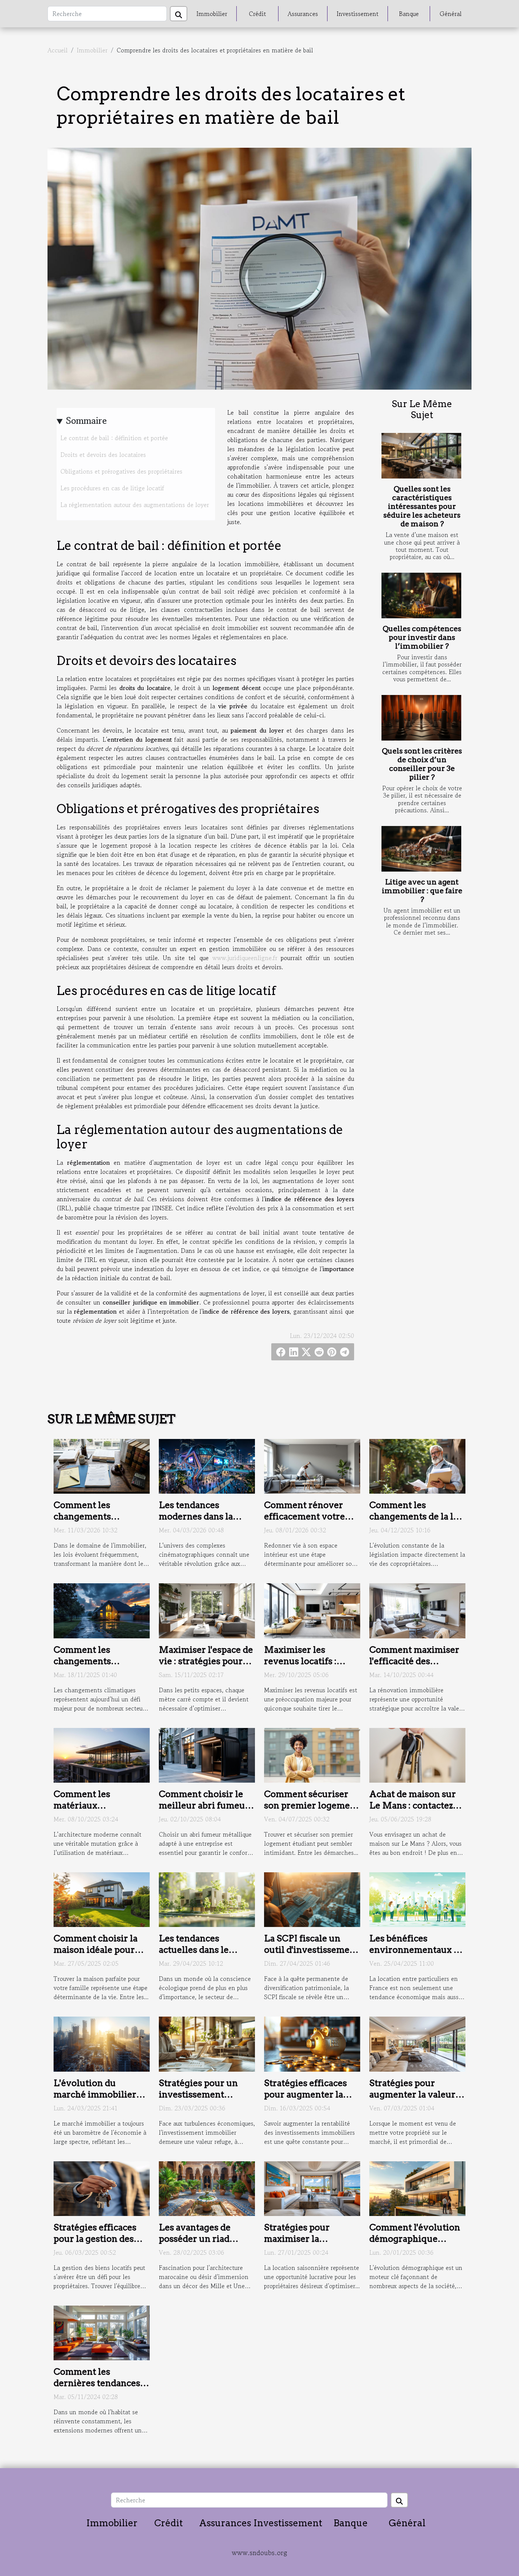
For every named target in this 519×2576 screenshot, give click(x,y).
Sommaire (86, 421)
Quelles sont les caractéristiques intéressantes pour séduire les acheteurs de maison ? (422, 506)
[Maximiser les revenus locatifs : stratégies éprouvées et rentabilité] (312, 1610)
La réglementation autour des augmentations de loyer (135, 505)
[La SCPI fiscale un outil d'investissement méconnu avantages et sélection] (312, 1898)
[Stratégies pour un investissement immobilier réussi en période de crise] (207, 2043)
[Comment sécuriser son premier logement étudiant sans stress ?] (312, 1754)
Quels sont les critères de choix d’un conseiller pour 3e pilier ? (422, 764)
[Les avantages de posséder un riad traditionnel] (207, 2187)
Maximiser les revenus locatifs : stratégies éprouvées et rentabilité (309, 1667)
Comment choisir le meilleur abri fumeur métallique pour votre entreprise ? (206, 1811)
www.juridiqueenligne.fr (245, 958)
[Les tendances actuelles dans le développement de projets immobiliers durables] (207, 1898)
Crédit (257, 14)
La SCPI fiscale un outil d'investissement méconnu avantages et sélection (312, 1955)
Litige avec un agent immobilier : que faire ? (422, 891)
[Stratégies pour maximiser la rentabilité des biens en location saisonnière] (312, 2187)
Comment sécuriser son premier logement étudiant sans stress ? (312, 1805)
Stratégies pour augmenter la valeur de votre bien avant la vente (415, 2100)
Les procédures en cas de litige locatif (112, 488)
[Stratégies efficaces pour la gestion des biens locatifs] (102, 2187)
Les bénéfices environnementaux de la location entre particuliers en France (417, 1955)
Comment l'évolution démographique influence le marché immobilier (415, 2244)
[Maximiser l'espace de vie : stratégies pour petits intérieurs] (207, 1610)
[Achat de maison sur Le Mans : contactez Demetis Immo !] (417, 1754)
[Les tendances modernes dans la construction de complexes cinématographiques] (207, 1465)
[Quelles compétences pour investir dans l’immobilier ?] (421, 595)
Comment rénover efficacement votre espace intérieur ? (305, 1516)
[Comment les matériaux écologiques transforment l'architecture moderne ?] (102, 1754)
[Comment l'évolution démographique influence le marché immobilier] (417, 2187)
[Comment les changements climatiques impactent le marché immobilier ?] (102, 1610)
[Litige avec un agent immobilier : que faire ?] (421, 849)
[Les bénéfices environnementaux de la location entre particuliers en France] (417, 1898)
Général (451, 14)
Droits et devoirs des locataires (103, 455)
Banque (409, 14)
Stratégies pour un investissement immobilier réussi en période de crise (203, 2100)
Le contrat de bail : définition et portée (114, 438)
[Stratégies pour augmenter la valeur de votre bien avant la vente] (417, 2043)
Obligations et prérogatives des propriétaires (121, 471)
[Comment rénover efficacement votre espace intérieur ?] (312, 1465)
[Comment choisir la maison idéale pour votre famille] (102, 1898)
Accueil (58, 50)
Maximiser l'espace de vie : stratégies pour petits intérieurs (206, 1661)
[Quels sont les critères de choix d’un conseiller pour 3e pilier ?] (421, 718)
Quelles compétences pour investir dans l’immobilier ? (422, 637)
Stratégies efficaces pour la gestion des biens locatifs (95, 2239)
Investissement (358, 14)
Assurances (303, 14)
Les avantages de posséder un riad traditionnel (195, 2239)
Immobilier (212, 14)
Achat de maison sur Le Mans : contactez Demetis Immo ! (413, 1805)
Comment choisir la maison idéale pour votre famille (96, 1950)
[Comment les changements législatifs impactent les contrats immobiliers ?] (102, 1465)
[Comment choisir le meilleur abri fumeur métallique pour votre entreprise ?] (207, 1754)
